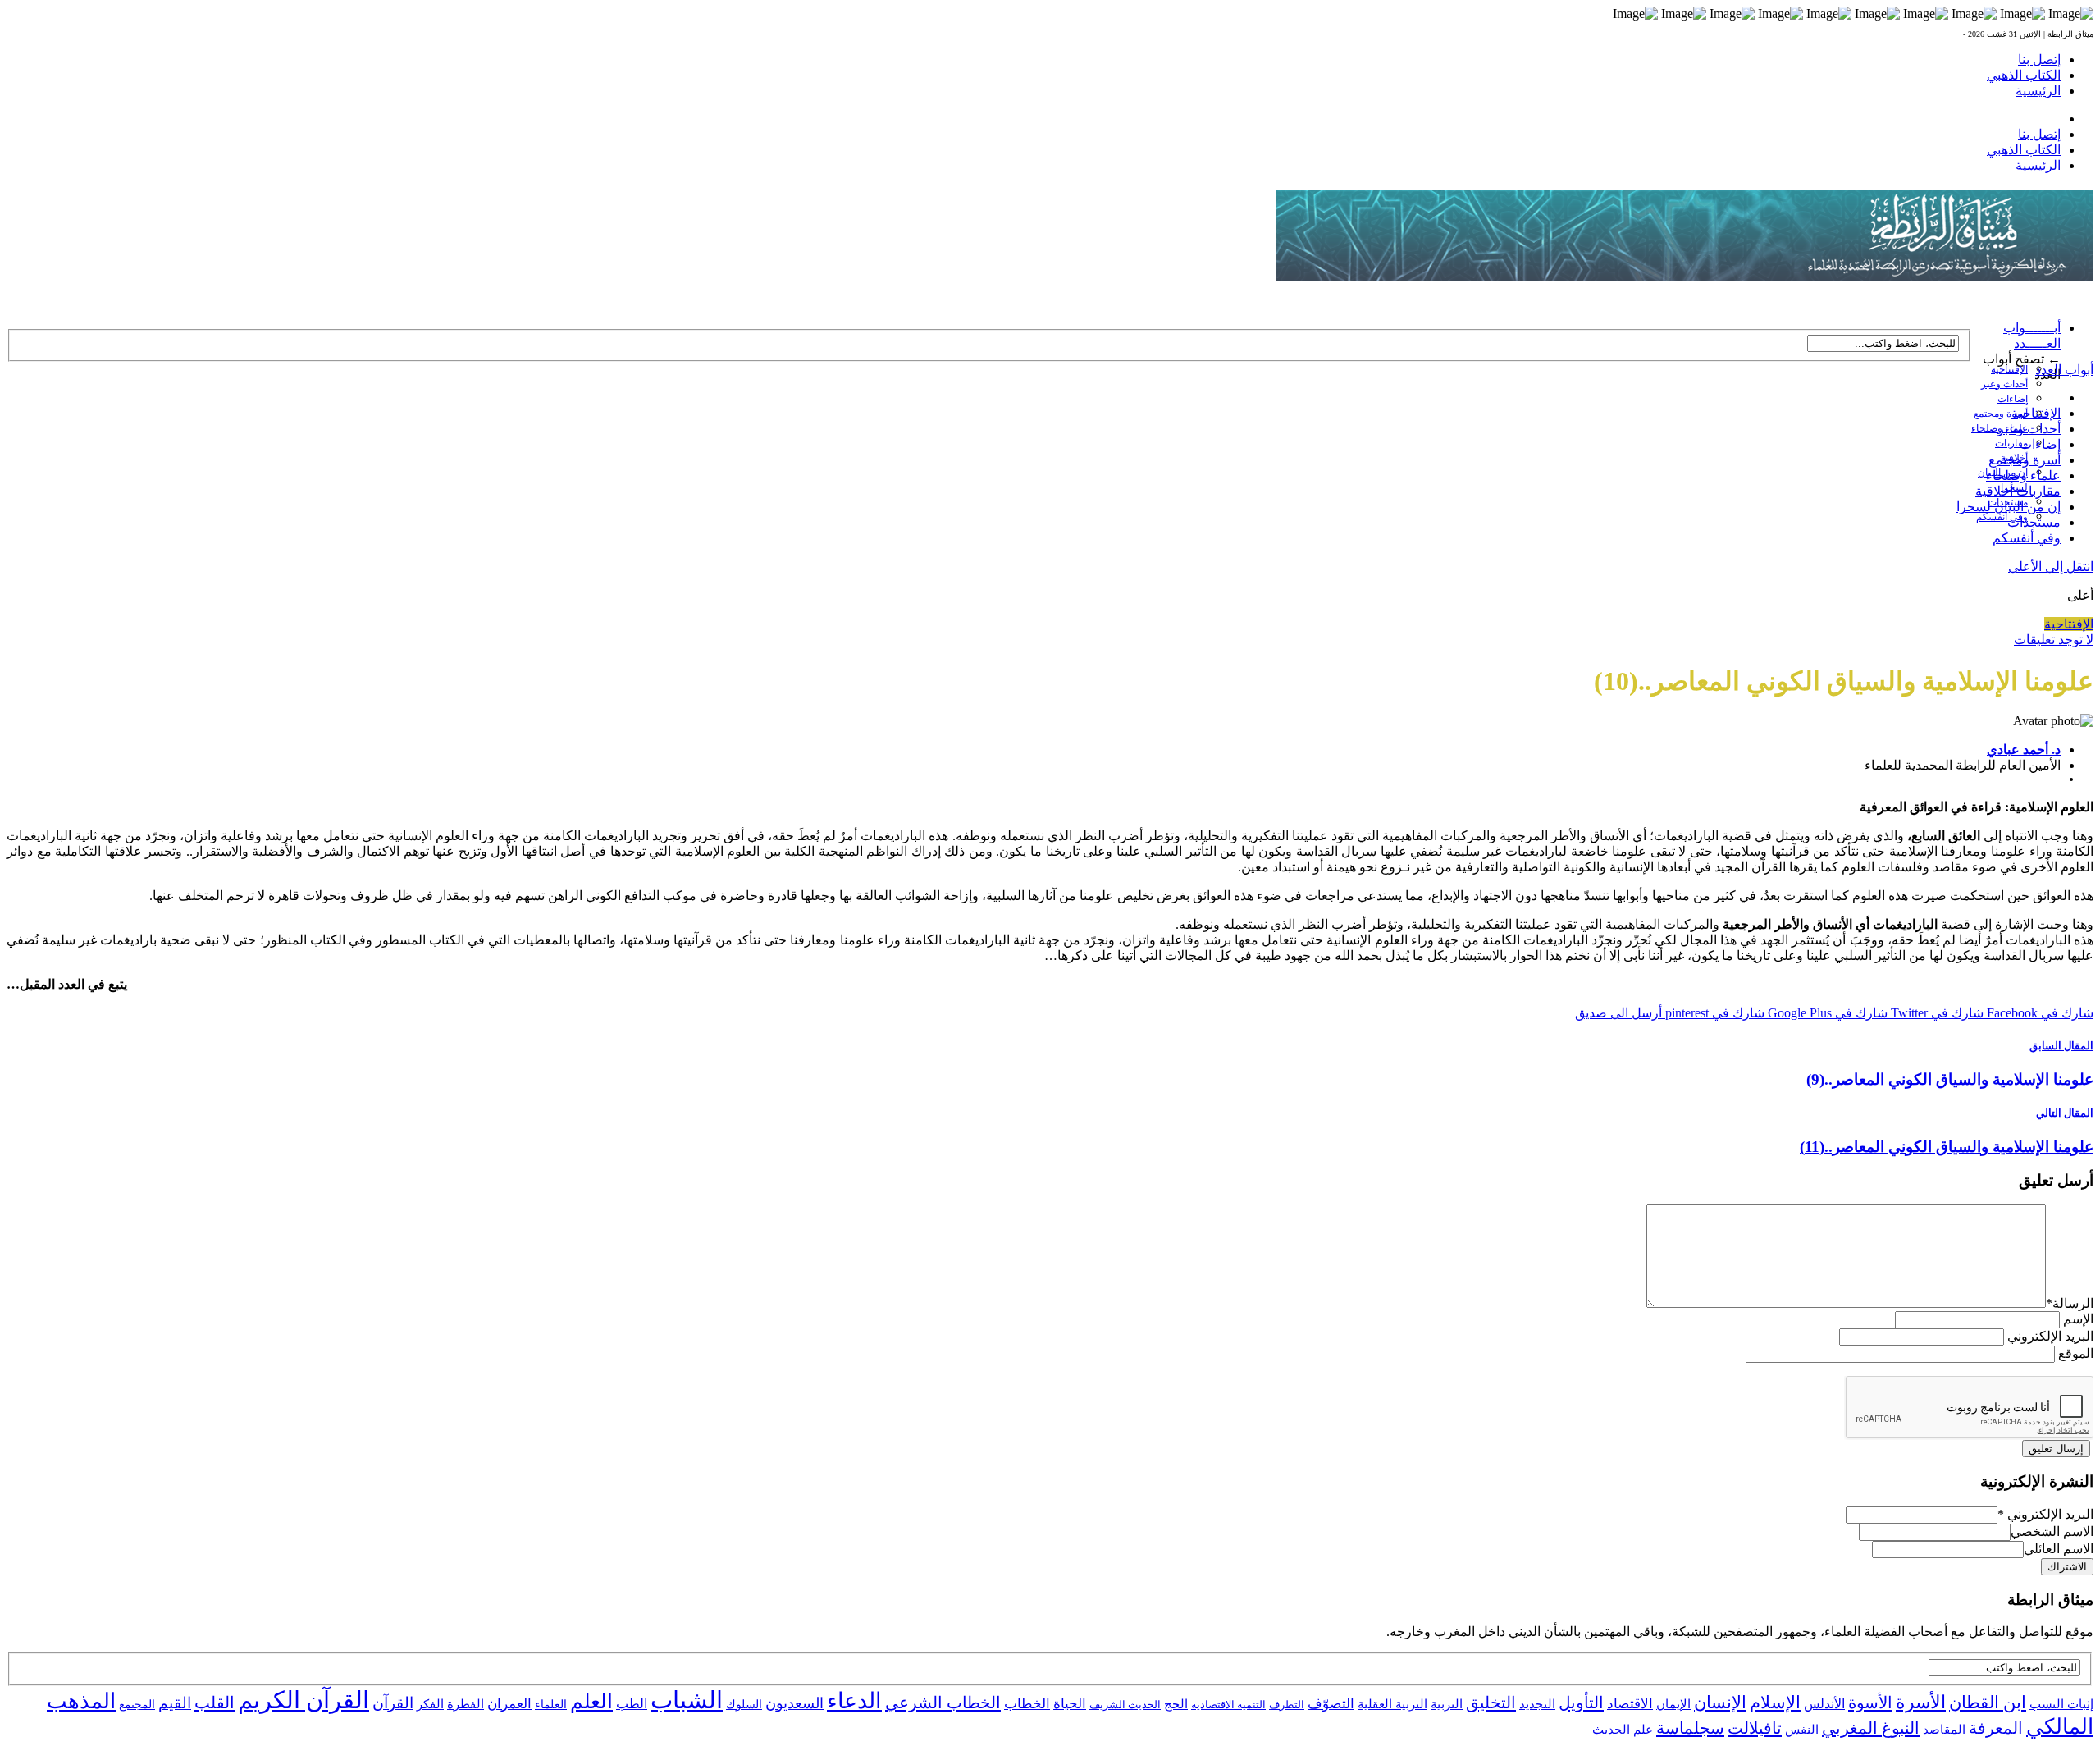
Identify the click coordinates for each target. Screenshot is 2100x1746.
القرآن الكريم (304, 1700)
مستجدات (2034, 522)
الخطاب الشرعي (943, 1703)
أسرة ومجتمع (2001, 414)
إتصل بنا (2039, 59)
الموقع (2076, 1353)
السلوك (744, 1705)
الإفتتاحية (2009, 369)
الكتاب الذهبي (2024, 75)
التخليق (1491, 1703)
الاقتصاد (1630, 1704)
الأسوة (1870, 1703)
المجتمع (137, 1705)
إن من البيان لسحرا (2009, 507)
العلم (591, 1701)
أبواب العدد (2064, 370)
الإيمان (1673, 1704)
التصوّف (1331, 1704)
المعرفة (1996, 1728)
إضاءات (2013, 399)
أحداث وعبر (2004, 384)
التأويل (1581, 1703)
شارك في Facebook (2038, 1013)
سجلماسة (1690, 1728)
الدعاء (854, 1701)
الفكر (430, 1704)
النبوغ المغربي (1871, 1728)
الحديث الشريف (1125, 1705)
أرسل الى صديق (1618, 1013)
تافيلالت (1755, 1728)
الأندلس (1824, 1704)
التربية (1447, 1704)
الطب (632, 1704)
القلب (215, 1703)
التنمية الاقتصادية (1228, 1705)
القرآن (393, 1703)
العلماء (551, 1705)
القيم (175, 1703)
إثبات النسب (2061, 1704)
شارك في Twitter (1936, 1013)
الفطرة (466, 1704)
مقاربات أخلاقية (2018, 491)
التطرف (1287, 1705)
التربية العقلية (1392, 1704)
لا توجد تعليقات (2054, 640)
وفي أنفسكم (2002, 517)
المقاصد (1944, 1730)
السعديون (794, 1703)
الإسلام (1775, 1703)
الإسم (2078, 1319)
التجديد (1537, 1704)
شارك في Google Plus (1826, 1013)
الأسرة (1921, 1703)
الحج (1176, 1704)
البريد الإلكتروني (2050, 1336)
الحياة (1070, 1704)
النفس (1802, 1729)
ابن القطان (1988, 1703)
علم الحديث (1623, 1730)
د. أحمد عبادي (2024, 750)
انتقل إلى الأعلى (2051, 567)
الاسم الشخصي (2052, 1531)
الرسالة (2070, 1303)
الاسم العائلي (2059, 1549)
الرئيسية (2038, 91)
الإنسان (1720, 1703)
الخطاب (1027, 1704)
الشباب (687, 1700)
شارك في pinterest (1713, 1013)
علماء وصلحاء (2023, 475)
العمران (509, 1704)
